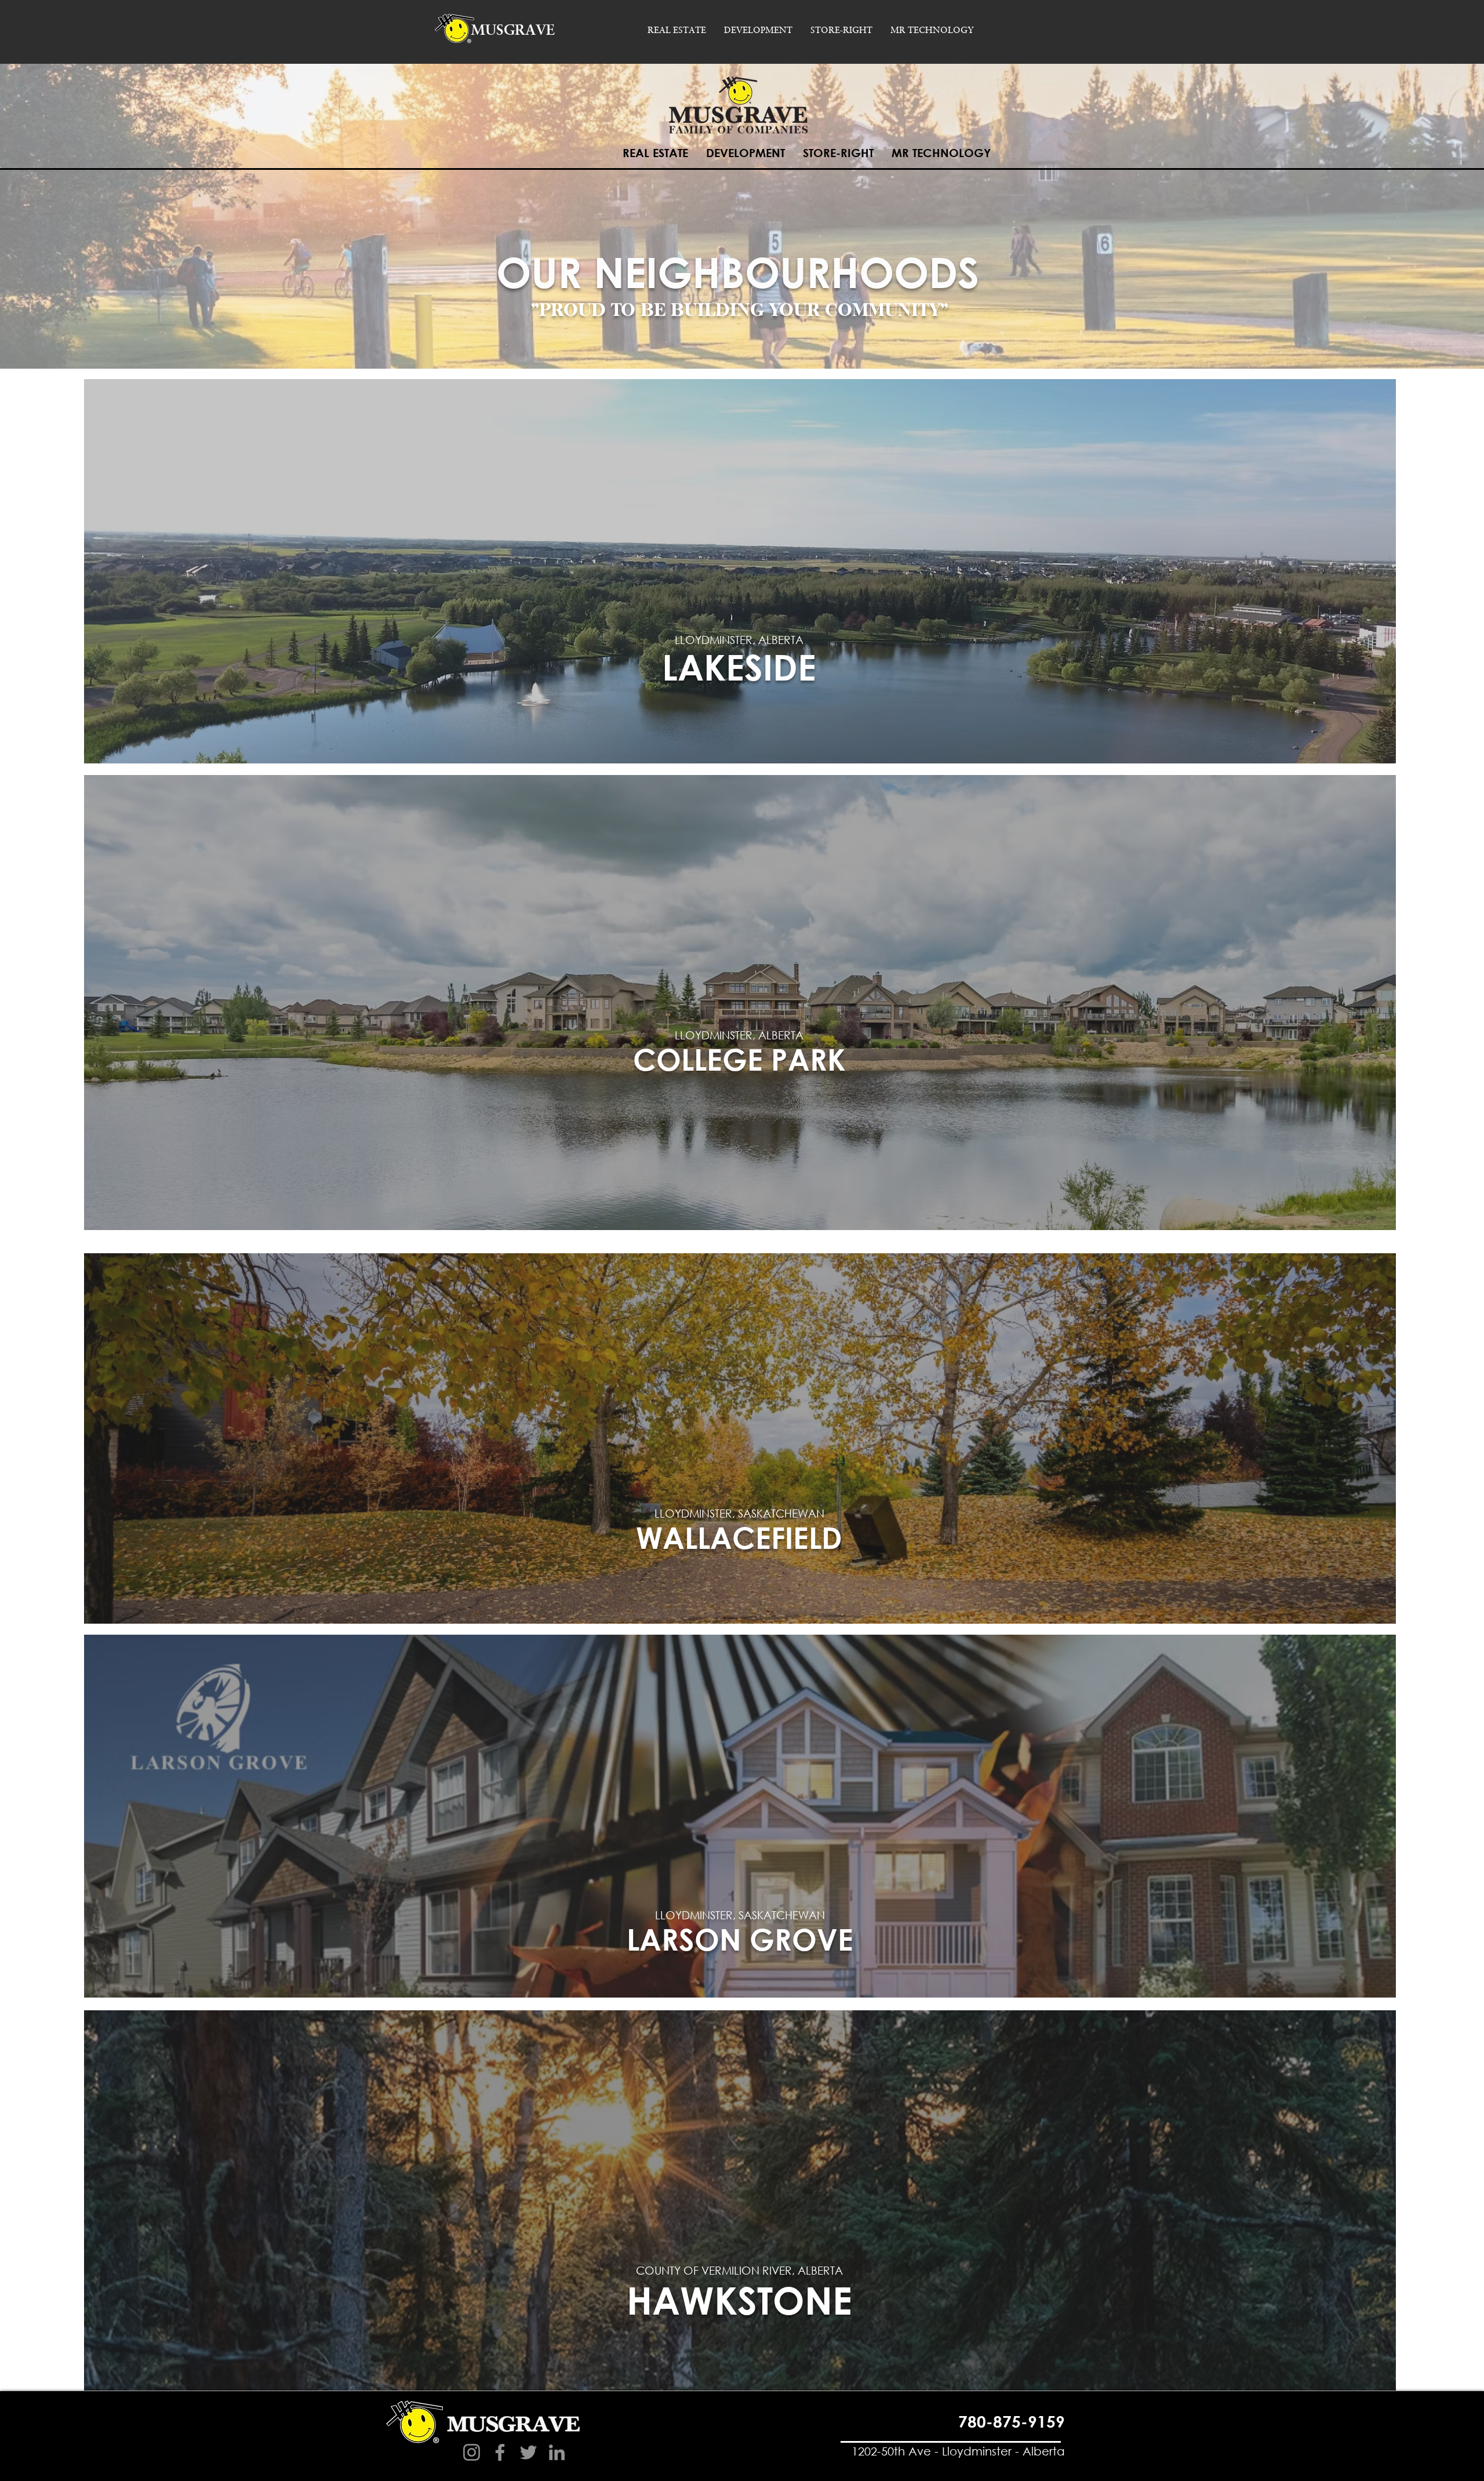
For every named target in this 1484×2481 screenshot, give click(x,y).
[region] (740, 573)
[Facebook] (500, 2452)
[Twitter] (528, 2452)
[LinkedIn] (557, 2452)
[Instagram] (472, 2452)
